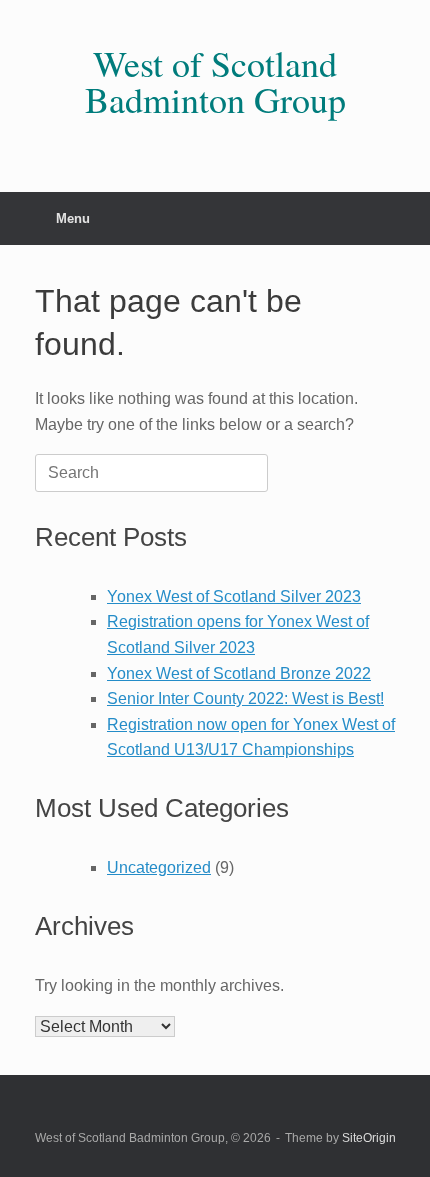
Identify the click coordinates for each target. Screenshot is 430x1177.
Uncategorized (159, 867)
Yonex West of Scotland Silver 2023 (234, 596)
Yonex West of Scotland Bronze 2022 (239, 673)
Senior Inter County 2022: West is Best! (245, 698)
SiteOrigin (369, 1138)
